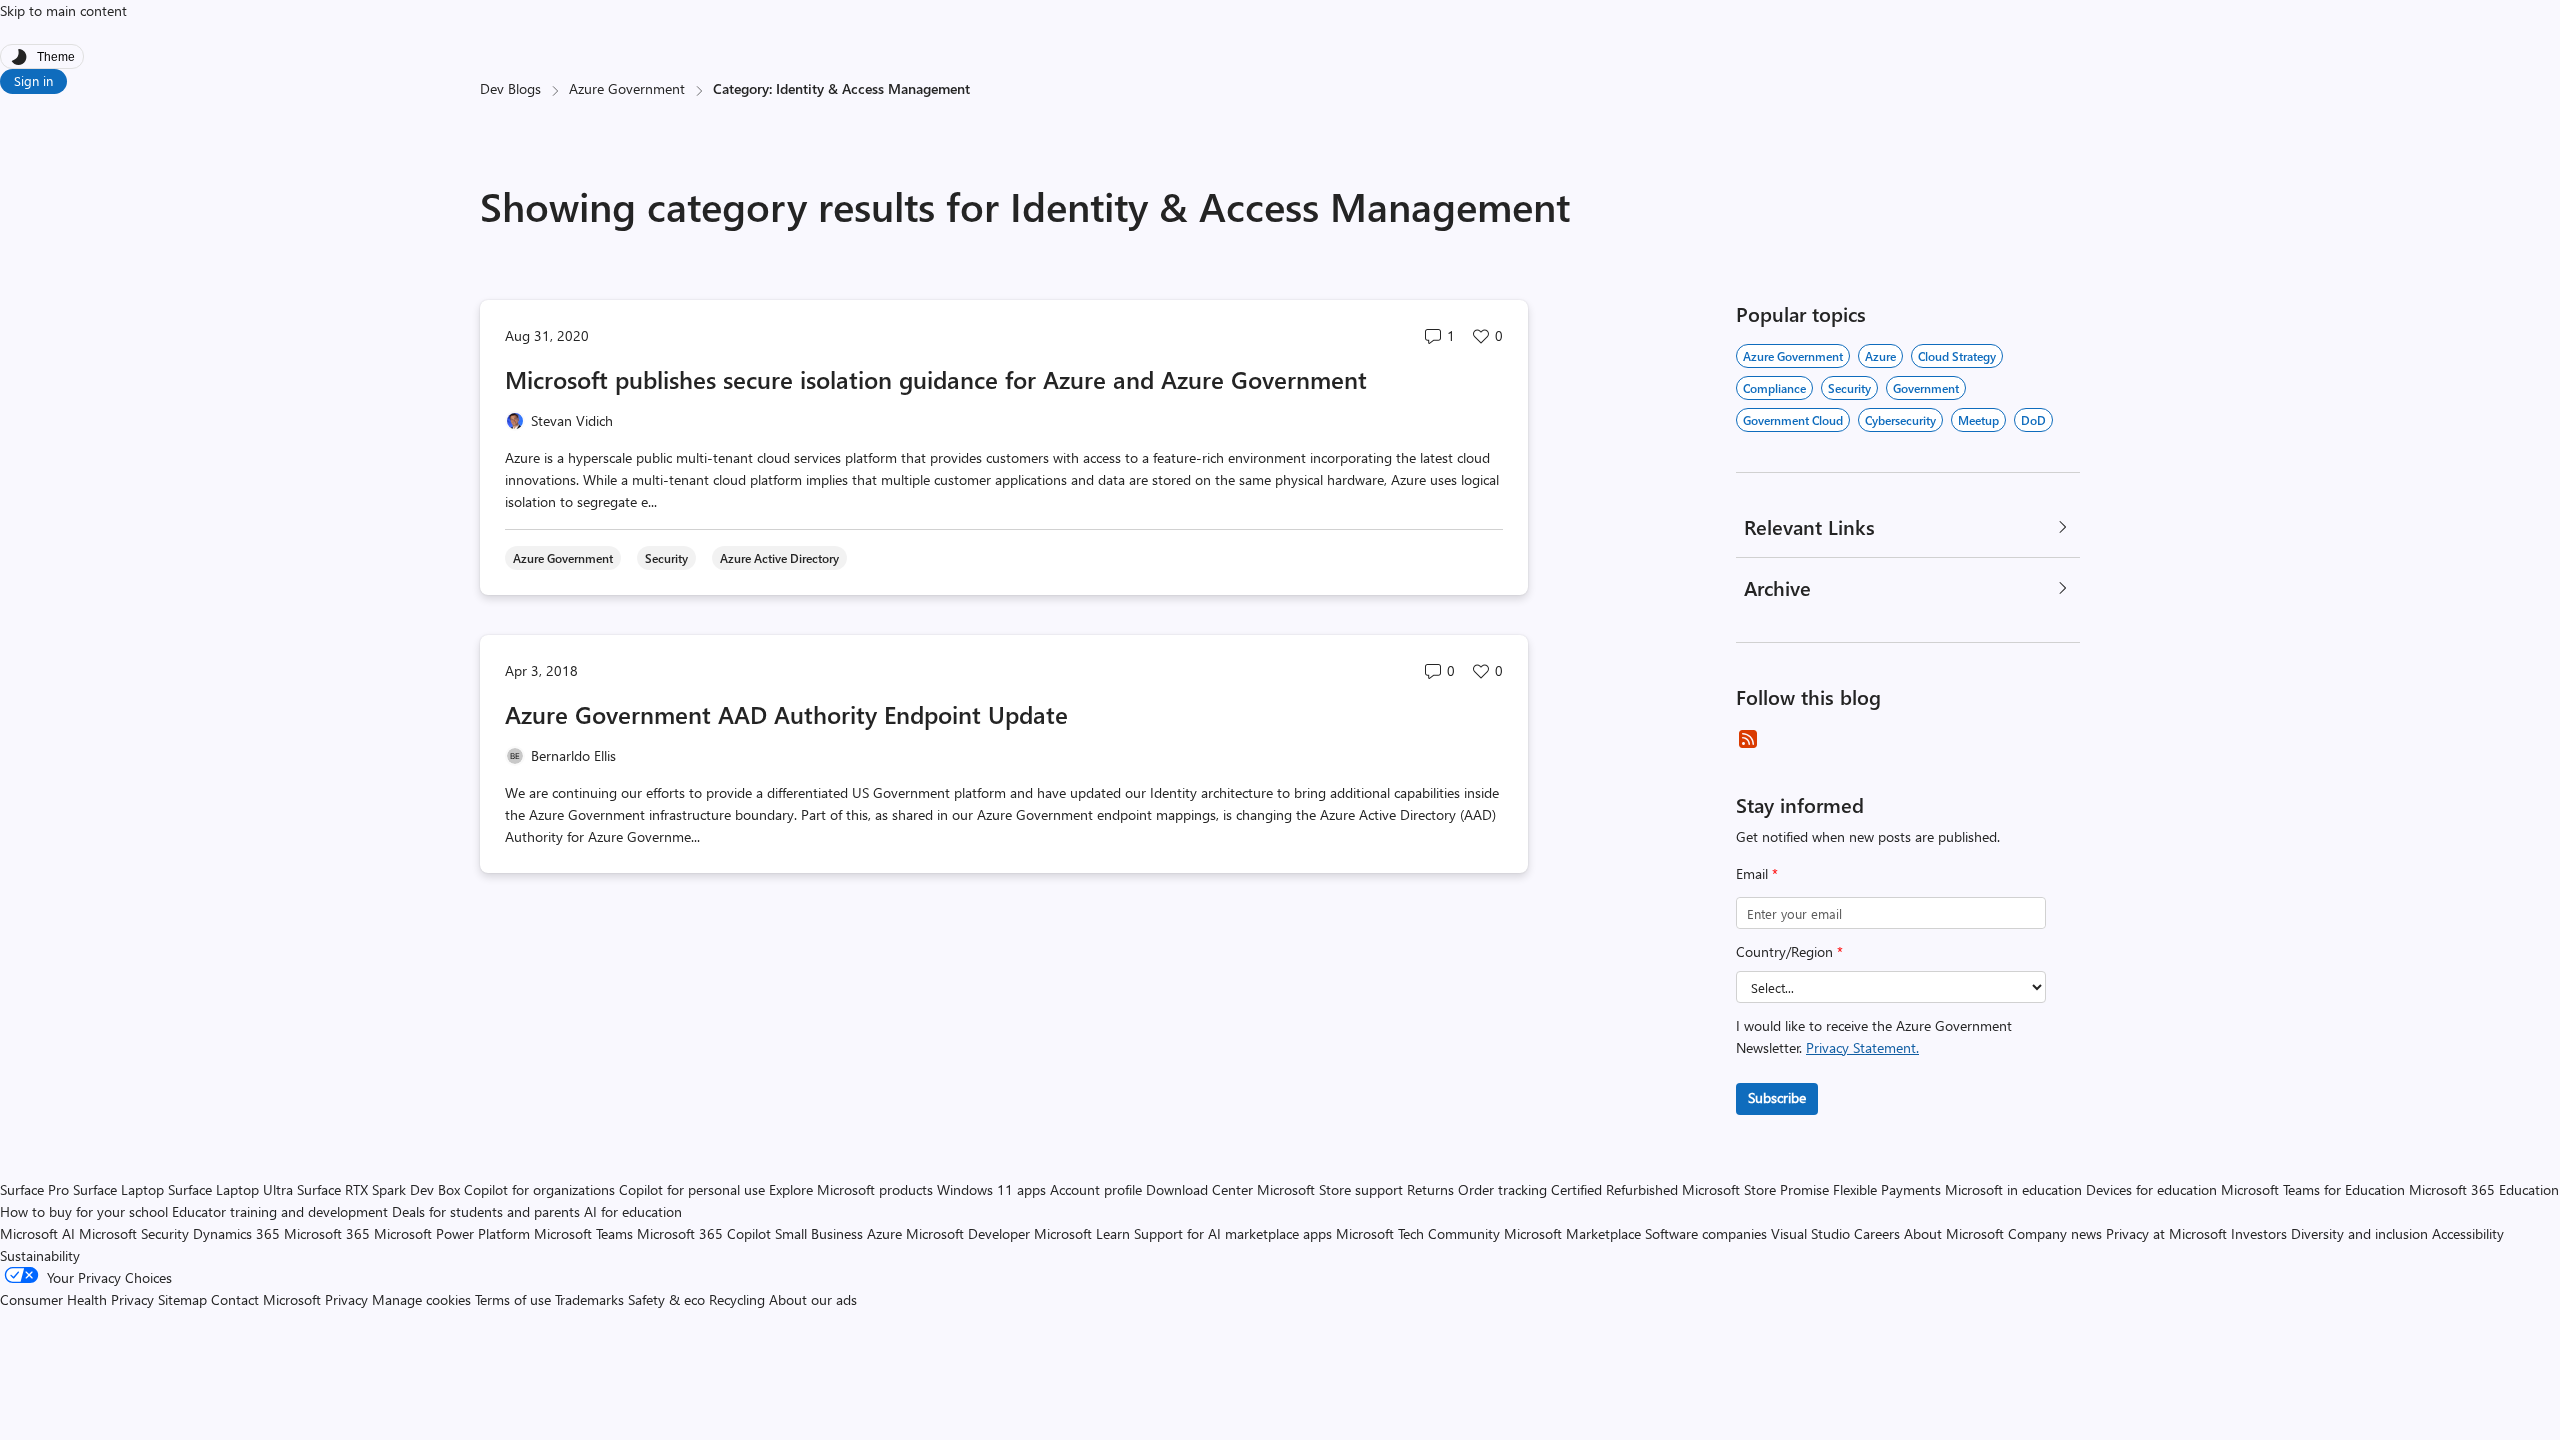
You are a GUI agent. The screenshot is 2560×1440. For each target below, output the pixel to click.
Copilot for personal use (692, 1189)
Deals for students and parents (486, 1211)
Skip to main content (63, 10)
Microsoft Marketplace (1572, 1233)
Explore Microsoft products (851, 1189)
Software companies (1706, 1233)
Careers (1877, 1233)
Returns (1430, 1189)
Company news (2055, 1233)
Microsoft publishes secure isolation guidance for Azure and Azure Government (936, 379)
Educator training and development (280, 1211)
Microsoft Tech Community (1418, 1233)
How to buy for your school (84, 1211)
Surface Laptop (118, 1189)
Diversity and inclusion (2359, 1233)
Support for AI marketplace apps (1233, 1233)
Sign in (33, 80)
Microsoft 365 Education (2484, 1189)
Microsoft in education (2013, 1189)
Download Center (1199, 1189)
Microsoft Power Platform (452, 1233)
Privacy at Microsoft (2166, 1233)
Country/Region (1789, 951)
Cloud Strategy (1957, 356)
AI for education (633, 1211)
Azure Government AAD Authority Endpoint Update (786, 714)
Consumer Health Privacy (77, 1299)
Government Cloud (1793, 420)
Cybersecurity (1900, 420)
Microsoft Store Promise (1755, 1189)
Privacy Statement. (1862, 1047)
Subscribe (1777, 1097)
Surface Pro (34, 1189)
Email (1757, 873)
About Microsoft (1954, 1233)
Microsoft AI (37, 1233)
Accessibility (2468, 1233)
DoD (2033, 420)
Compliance (1774, 388)
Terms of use (513, 1299)
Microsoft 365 (327, 1233)
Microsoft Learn (1082, 1233)
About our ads (813, 1299)
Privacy (348, 1299)
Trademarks (589, 1299)
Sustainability (40, 1255)
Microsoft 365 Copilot (704, 1233)
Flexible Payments (1887, 1189)
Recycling (737, 1299)
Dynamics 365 (236, 1233)
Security (1849, 388)
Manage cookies (421, 1299)
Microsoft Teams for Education (2313, 1189)
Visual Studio (1810, 1233)
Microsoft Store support (1330, 1189)
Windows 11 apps (991, 1189)
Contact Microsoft (266, 1299)
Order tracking (1502, 1189)
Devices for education (2151, 1189)
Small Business (819, 1233)
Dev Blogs (510, 88)
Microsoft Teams (583, 1233)
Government (1926, 388)
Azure (1880, 356)
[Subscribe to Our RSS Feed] (1748, 739)
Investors (2259, 1233)
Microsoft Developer (968, 1233)
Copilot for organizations (539, 1189)
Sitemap (182, 1299)
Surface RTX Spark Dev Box (378, 1189)
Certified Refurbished (1614, 1189)
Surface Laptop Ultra (230, 1189)
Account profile (1096, 1189)
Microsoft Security (134, 1233)
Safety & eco (666, 1299)
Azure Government (627, 88)
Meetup (1978, 420)
